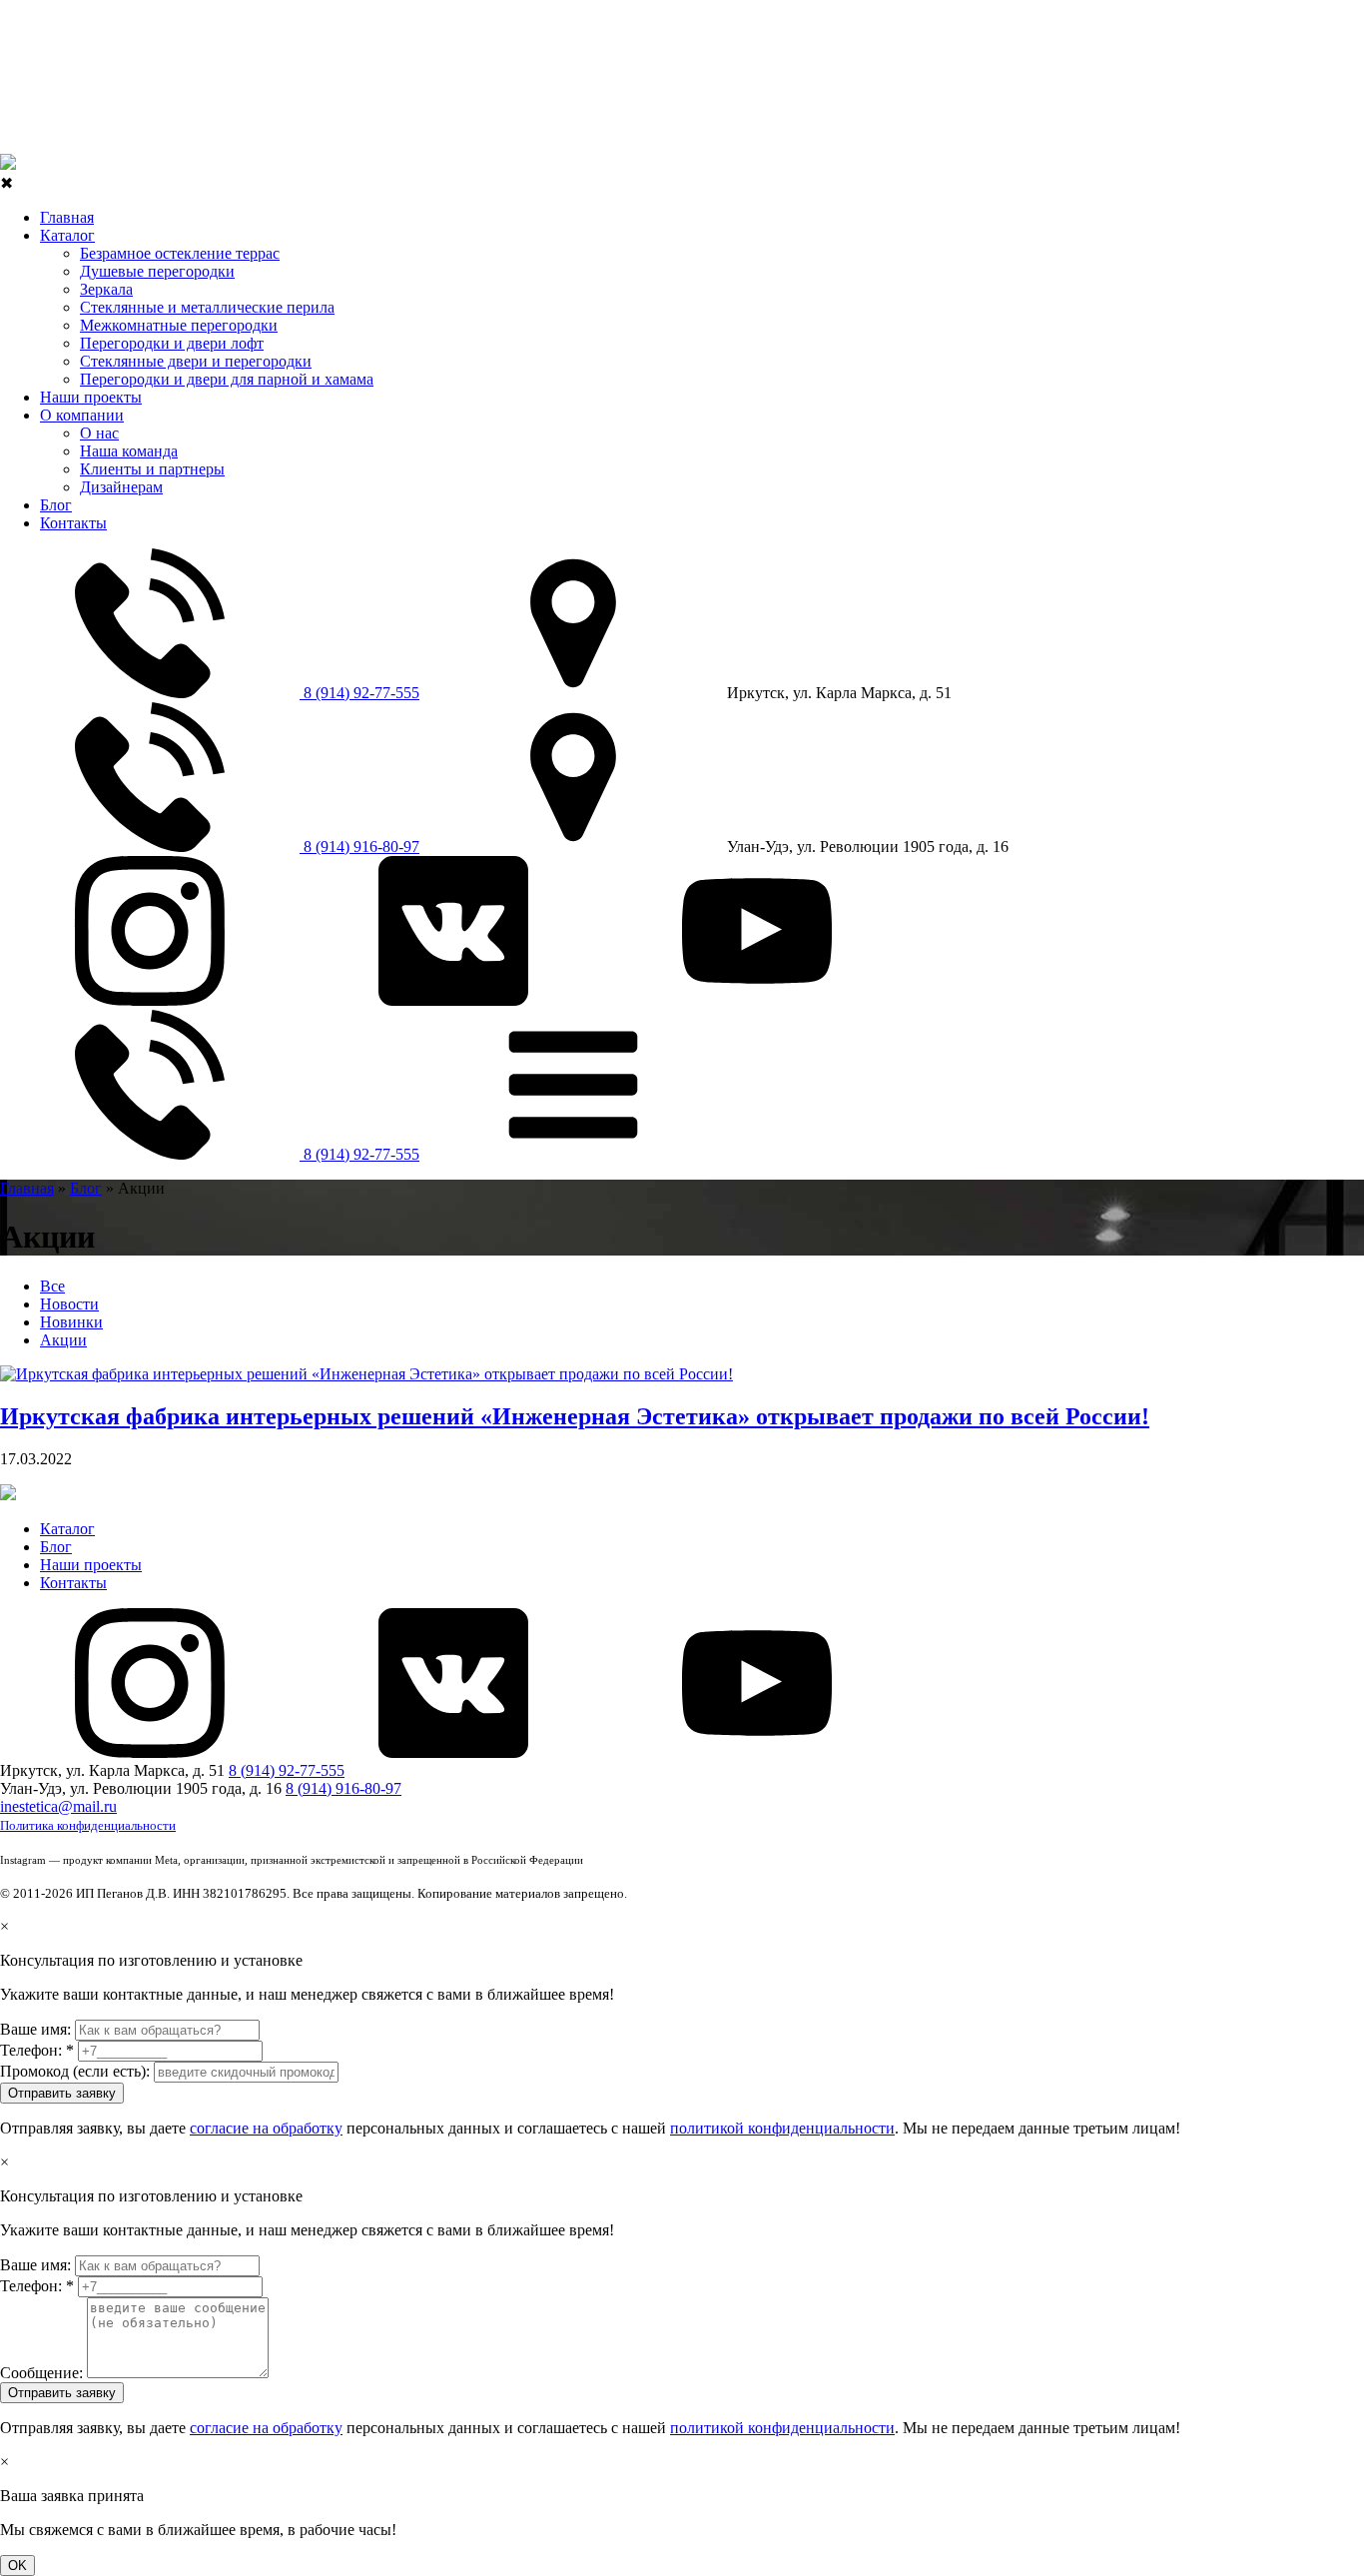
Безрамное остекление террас (180, 253)
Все (52, 1286)
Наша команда (129, 451)
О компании (82, 415)
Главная (67, 217)
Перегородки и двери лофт (172, 343)
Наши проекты (91, 397)
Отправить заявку (62, 2093)
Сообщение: (41, 2373)
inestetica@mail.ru (58, 1806)
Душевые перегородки (157, 271)
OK (17, 2566)
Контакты (73, 523)
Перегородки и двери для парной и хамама (227, 379)
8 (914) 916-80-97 (359, 847)
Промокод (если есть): (75, 2071)
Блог (56, 505)
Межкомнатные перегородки (179, 325)
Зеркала (106, 289)
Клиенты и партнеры (152, 469)
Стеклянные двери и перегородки (196, 361)
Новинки (71, 1322)
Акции (63, 1340)
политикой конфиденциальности (782, 2128)
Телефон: (37, 2050)
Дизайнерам (121, 487)
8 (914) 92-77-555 (359, 693)
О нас (99, 433)
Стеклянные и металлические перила (207, 307)
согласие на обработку (266, 2128)
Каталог (67, 235)
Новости (69, 1304)
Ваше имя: (35, 2029)
